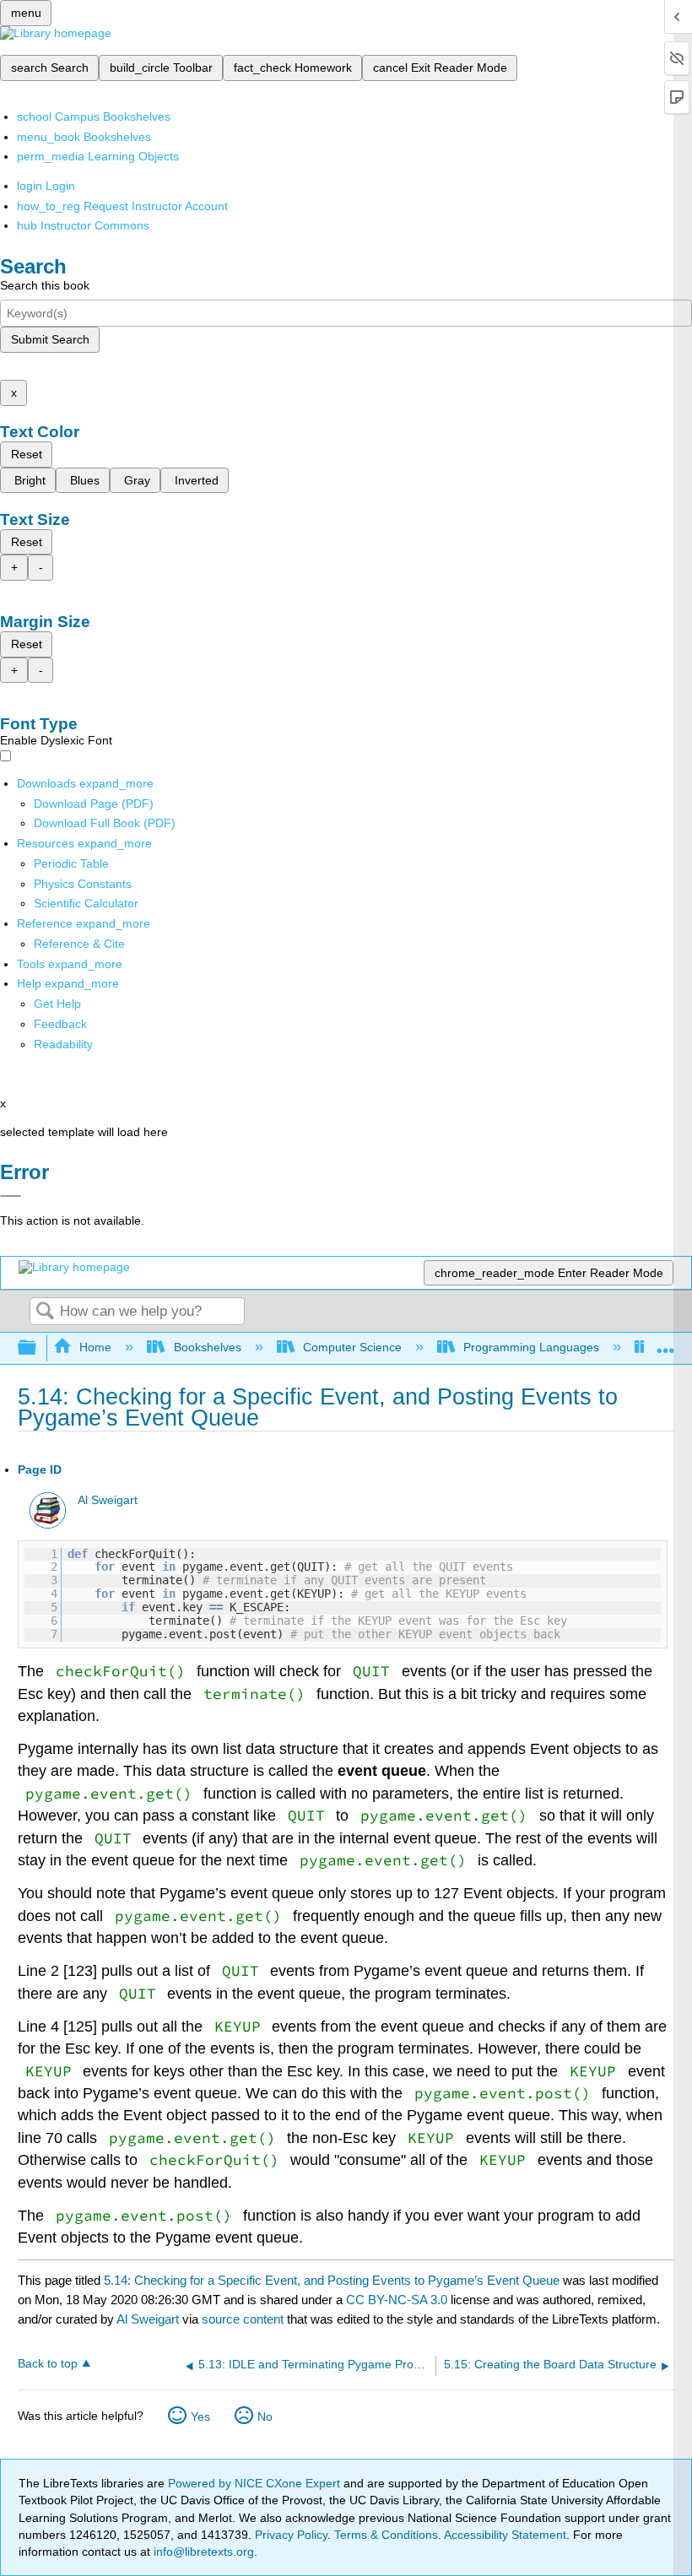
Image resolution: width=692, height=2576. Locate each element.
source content (243, 2319)
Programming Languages (531, 1347)
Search (45, 1312)
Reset (27, 454)
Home (95, 1347)
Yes (200, 2416)
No (265, 2416)
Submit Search (50, 339)
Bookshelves (207, 1347)
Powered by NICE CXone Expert (256, 2483)
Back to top (48, 2364)
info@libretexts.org (202, 2552)
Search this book (45, 285)
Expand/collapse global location (666, 1343)
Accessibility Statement (505, 2535)
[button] (60, 1024)
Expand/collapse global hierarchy (38, 1348)
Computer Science (352, 1347)
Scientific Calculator (86, 903)
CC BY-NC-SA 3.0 (397, 2300)
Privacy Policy (291, 2535)
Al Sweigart (108, 1500)
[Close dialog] (11, 1196)
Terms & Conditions (386, 2535)
